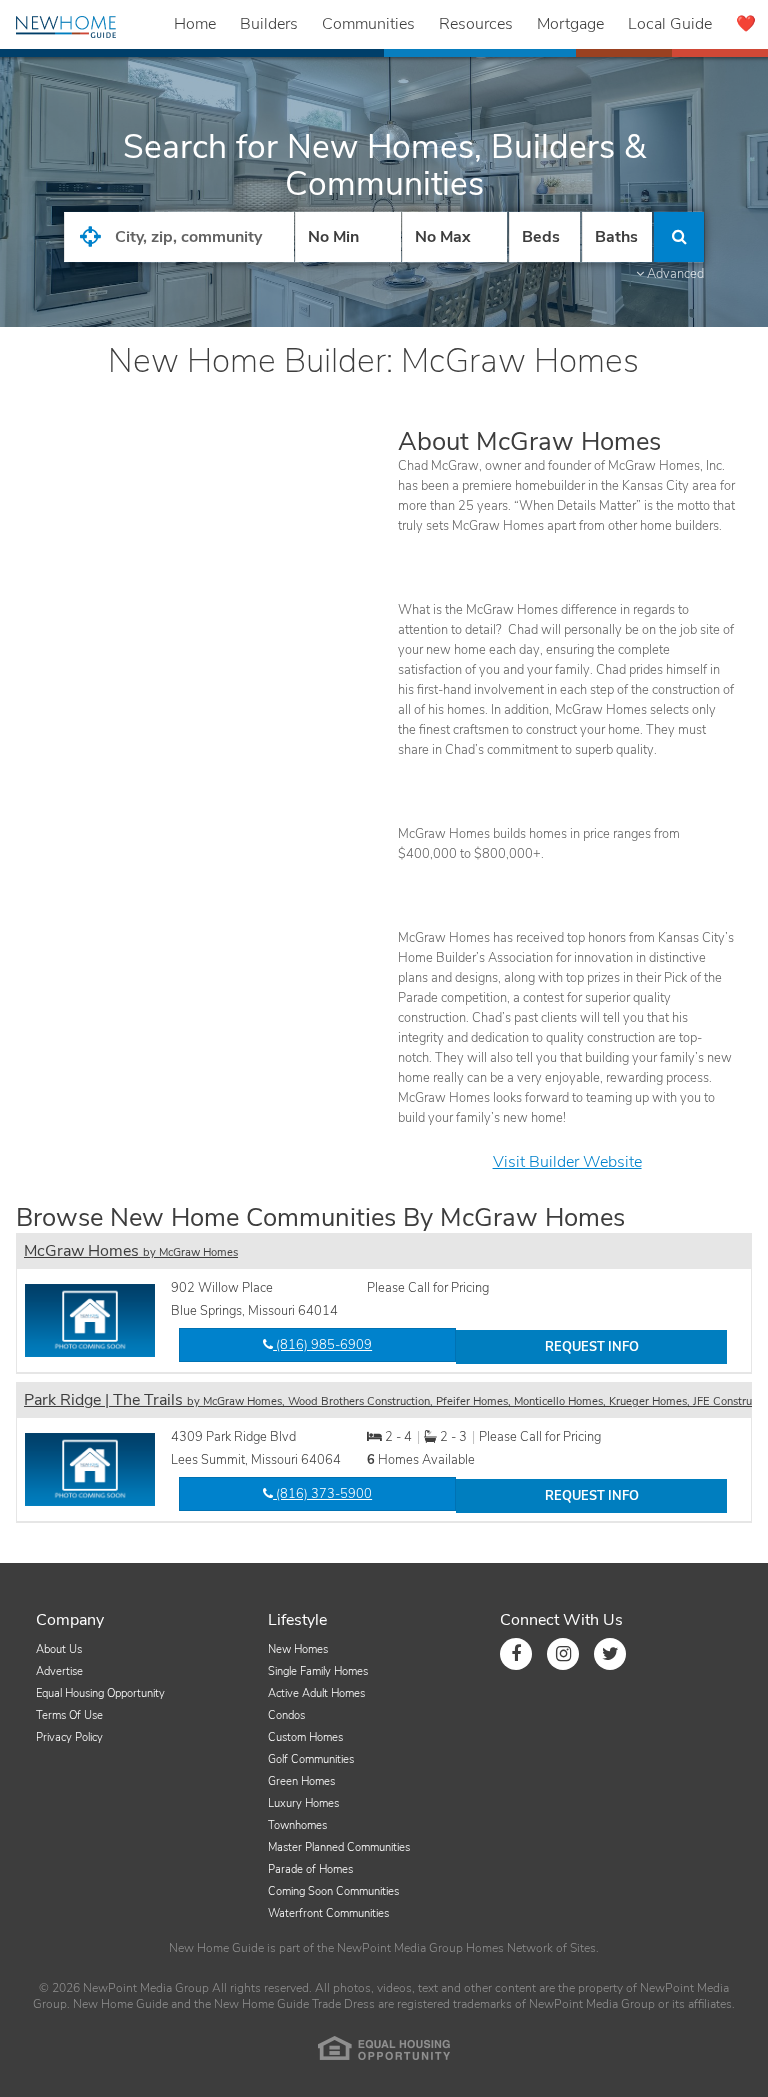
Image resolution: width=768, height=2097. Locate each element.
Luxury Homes (303, 1803)
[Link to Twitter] (610, 1654)
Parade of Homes (310, 1869)
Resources (476, 24)
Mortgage (570, 24)
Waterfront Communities (328, 1913)
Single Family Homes (318, 1671)
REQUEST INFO (592, 1347)
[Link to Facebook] (516, 1654)
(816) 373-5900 (322, 1494)
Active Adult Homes (316, 1693)
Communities (368, 24)
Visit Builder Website (567, 1162)
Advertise (59, 1671)
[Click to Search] (679, 237)
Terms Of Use (69, 1715)
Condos (286, 1715)
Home (195, 24)
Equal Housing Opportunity (100, 1693)
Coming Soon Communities (333, 1891)
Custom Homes (305, 1737)
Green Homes (301, 1781)
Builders (269, 24)
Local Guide (670, 24)
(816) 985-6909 (322, 1345)
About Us (59, 1649)
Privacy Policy (69, 1737)
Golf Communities (311, 1759)
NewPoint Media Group (400, 1948)
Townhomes (297, 1825)
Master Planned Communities (339, 1847)
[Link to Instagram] (563, 1654)
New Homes (298, 1649)
